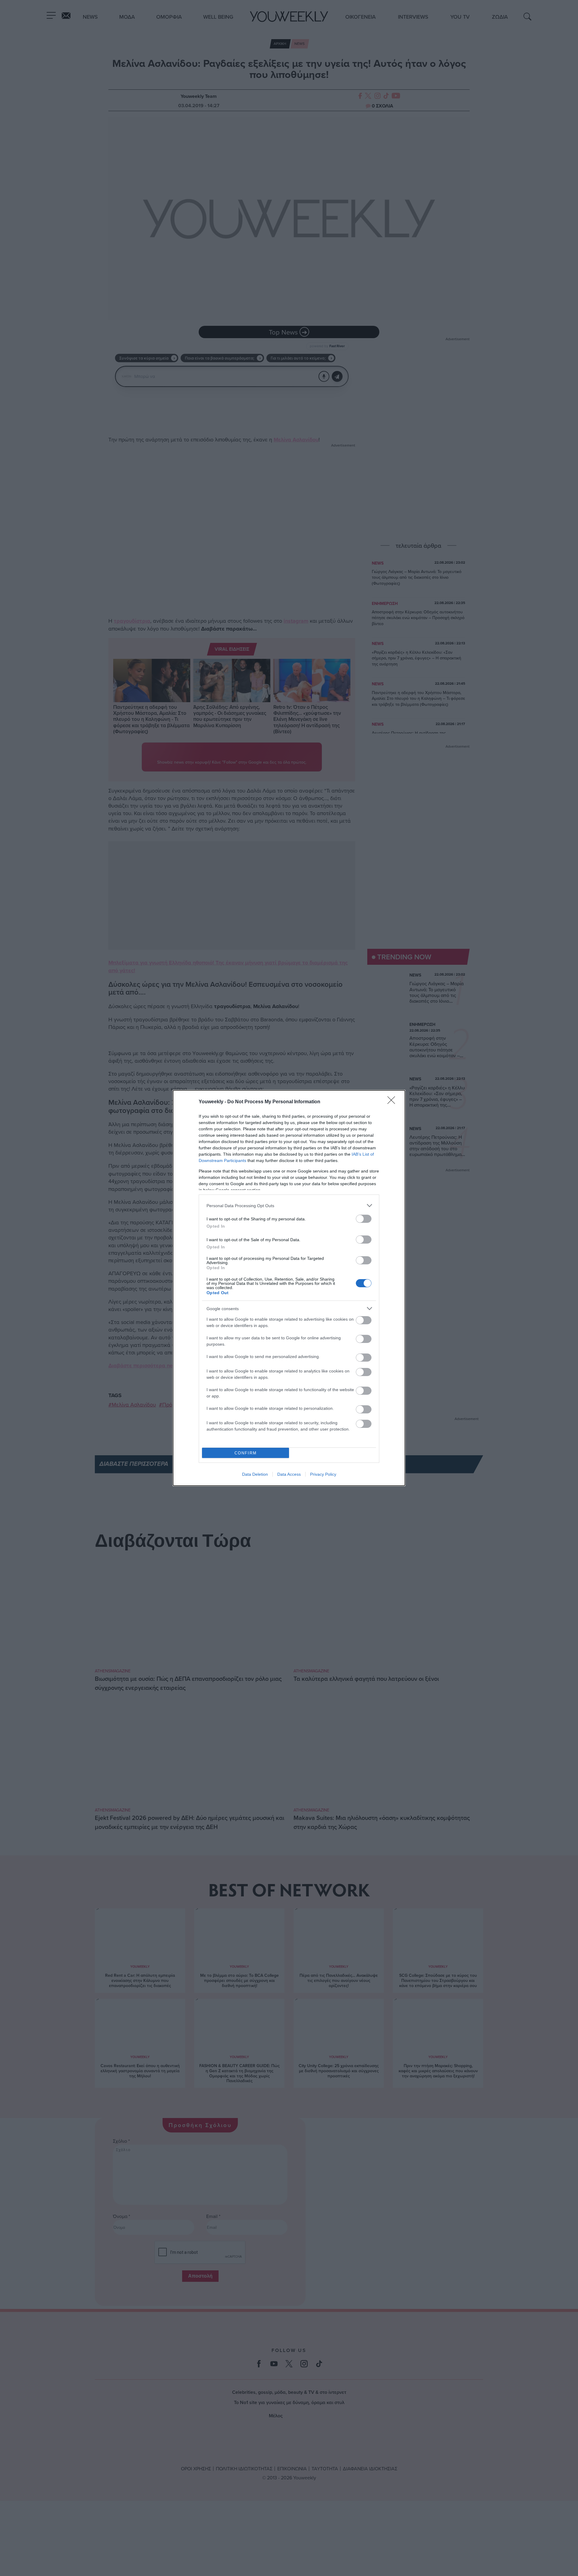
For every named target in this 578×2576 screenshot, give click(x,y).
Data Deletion (255, 1474)
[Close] (393, 1102)
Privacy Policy (323, 1474)
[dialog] (289, 1288)
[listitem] (289, 1205)
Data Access (289, 1474)
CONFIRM (246, 1453)
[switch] (364, 1219)
